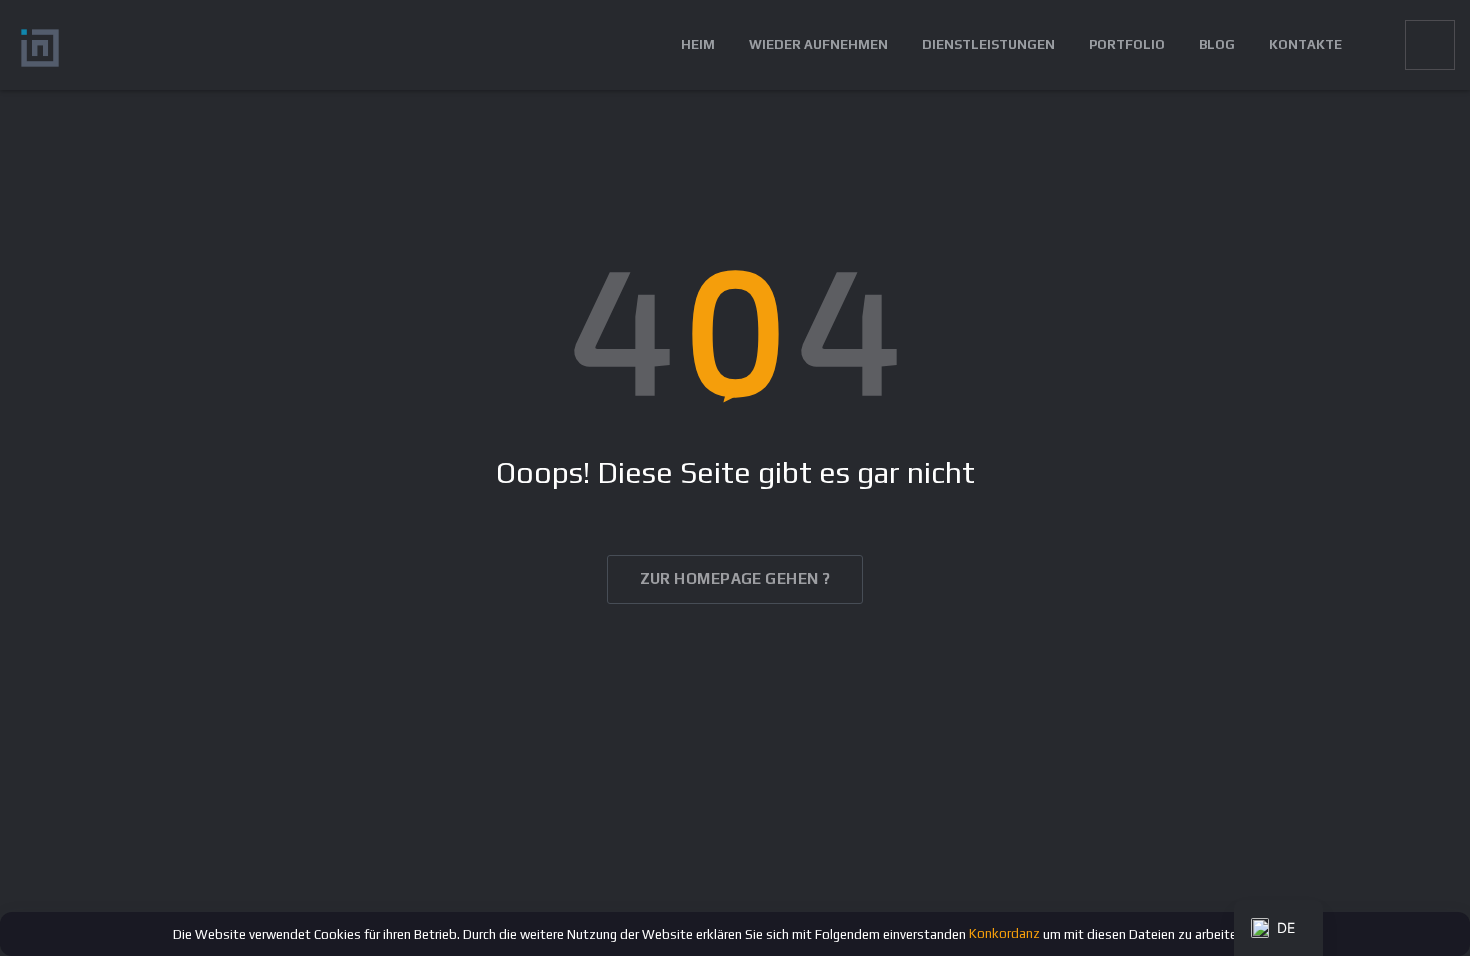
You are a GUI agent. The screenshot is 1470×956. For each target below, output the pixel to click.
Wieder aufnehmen (818, 44)
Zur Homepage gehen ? (735, 578)
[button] (1373, 45)
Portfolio (1127, 44)
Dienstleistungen (988, 44)
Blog (1217, 44)
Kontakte (1305, 44)
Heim (698, 44)
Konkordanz (1004, 933)
